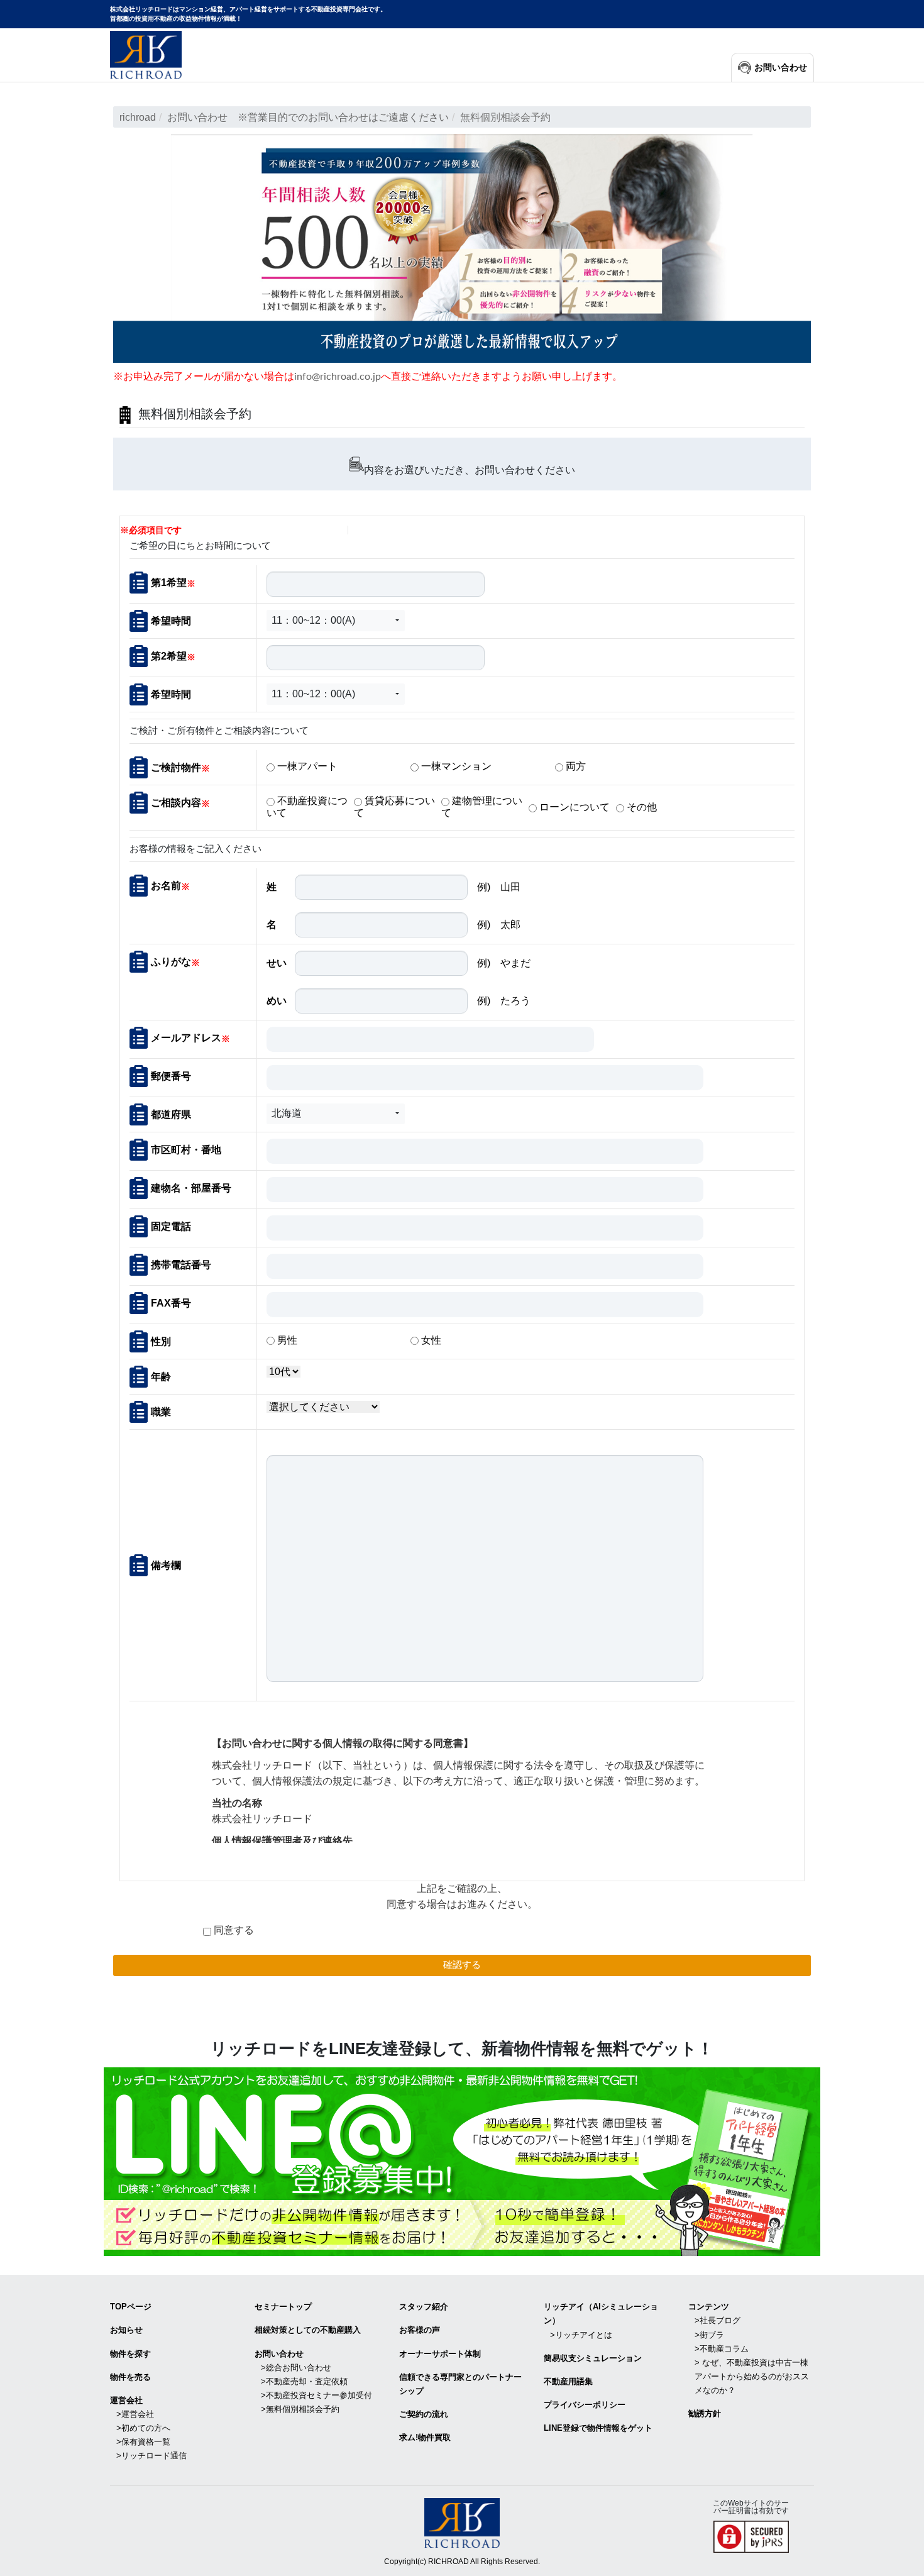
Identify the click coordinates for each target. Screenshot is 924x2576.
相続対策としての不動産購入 (308, 2330)
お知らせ (126, 2330)
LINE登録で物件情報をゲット (598, 2428)
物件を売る (130, 2377)
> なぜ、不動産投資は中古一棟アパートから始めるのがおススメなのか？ (752, 2376)
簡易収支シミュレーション (593, 2358)
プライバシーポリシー (585, 2405)
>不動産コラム (722, 2349)
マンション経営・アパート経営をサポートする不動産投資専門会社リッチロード (146, 55)
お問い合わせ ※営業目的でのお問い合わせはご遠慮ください (308, 117)
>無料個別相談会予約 (300, 2409)
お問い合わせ (781, 68)
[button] (336, 621)
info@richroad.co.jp (338, 377)
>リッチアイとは (581, 2335)
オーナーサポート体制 (440, 2354)
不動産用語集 (568, 2381)
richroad (138, 117)
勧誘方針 (705, 2413)
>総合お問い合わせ (296, 2368)
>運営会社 (135, 2414)
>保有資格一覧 (143, 2442)
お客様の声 (420, 2330)
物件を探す (130, 2354)
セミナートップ (283, 2307)
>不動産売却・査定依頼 (304, 2381)
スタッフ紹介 (424, 2307)
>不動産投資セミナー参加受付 (316, 2395)
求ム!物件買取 (425, 2437)
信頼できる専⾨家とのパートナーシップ (460, 2384)
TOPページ (131, 2307)
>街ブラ (709, 2335)
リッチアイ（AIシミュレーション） (601, 2313)
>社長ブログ (718, 2320)
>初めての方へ (143, 2428)
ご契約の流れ (424, 2414)
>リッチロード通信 (151, 2456)
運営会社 (126, 2400)
